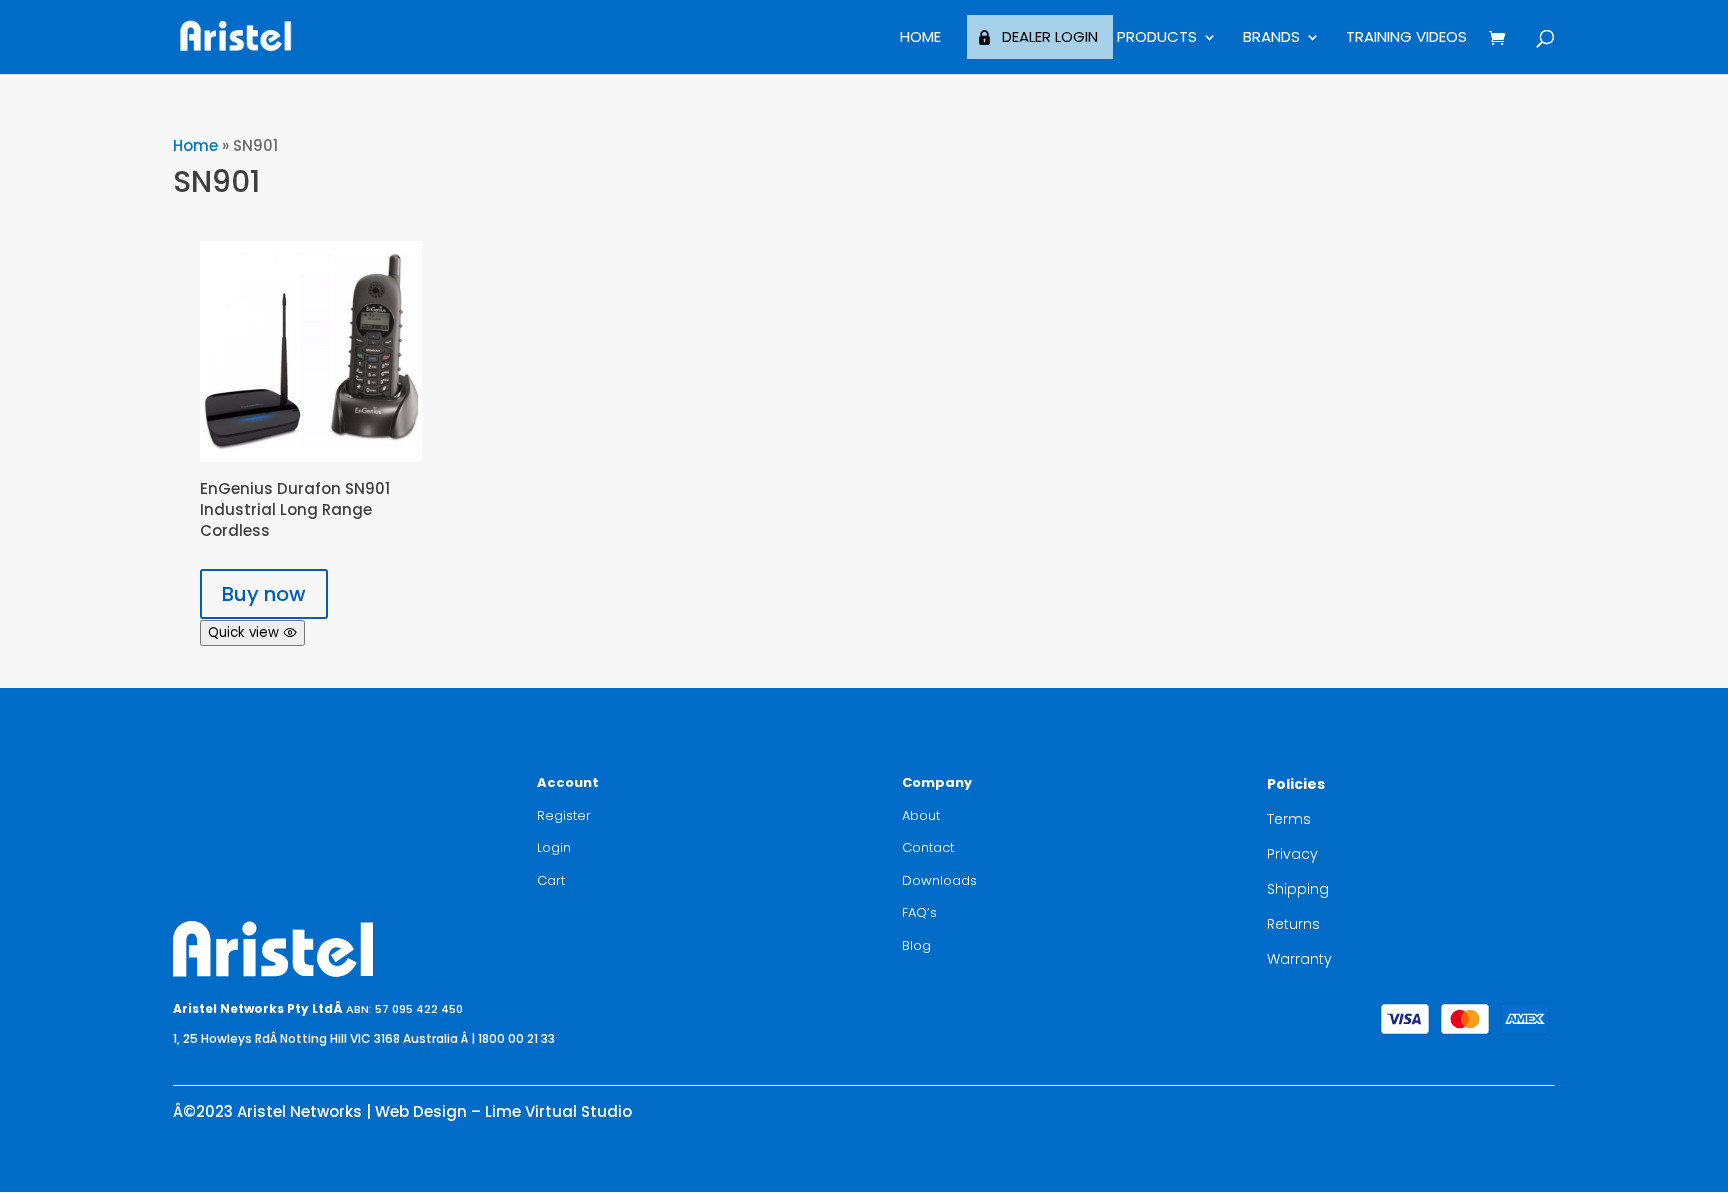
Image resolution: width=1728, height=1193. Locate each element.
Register (564, 815)
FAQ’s (919, 912)
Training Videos (1406, 38)
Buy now (264, 594)
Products (1157, 38)
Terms (1289, 819)
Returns (1293, 924)
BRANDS (1271, 38)
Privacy (1292, 854)
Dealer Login (1050, 36)
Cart (551, 880)
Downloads (939, 880)
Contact (928, 847)
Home (920, 38)
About (921, 815)
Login (554, 847)
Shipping (1298, 889)
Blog (916, 945)
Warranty (1299, 959)
